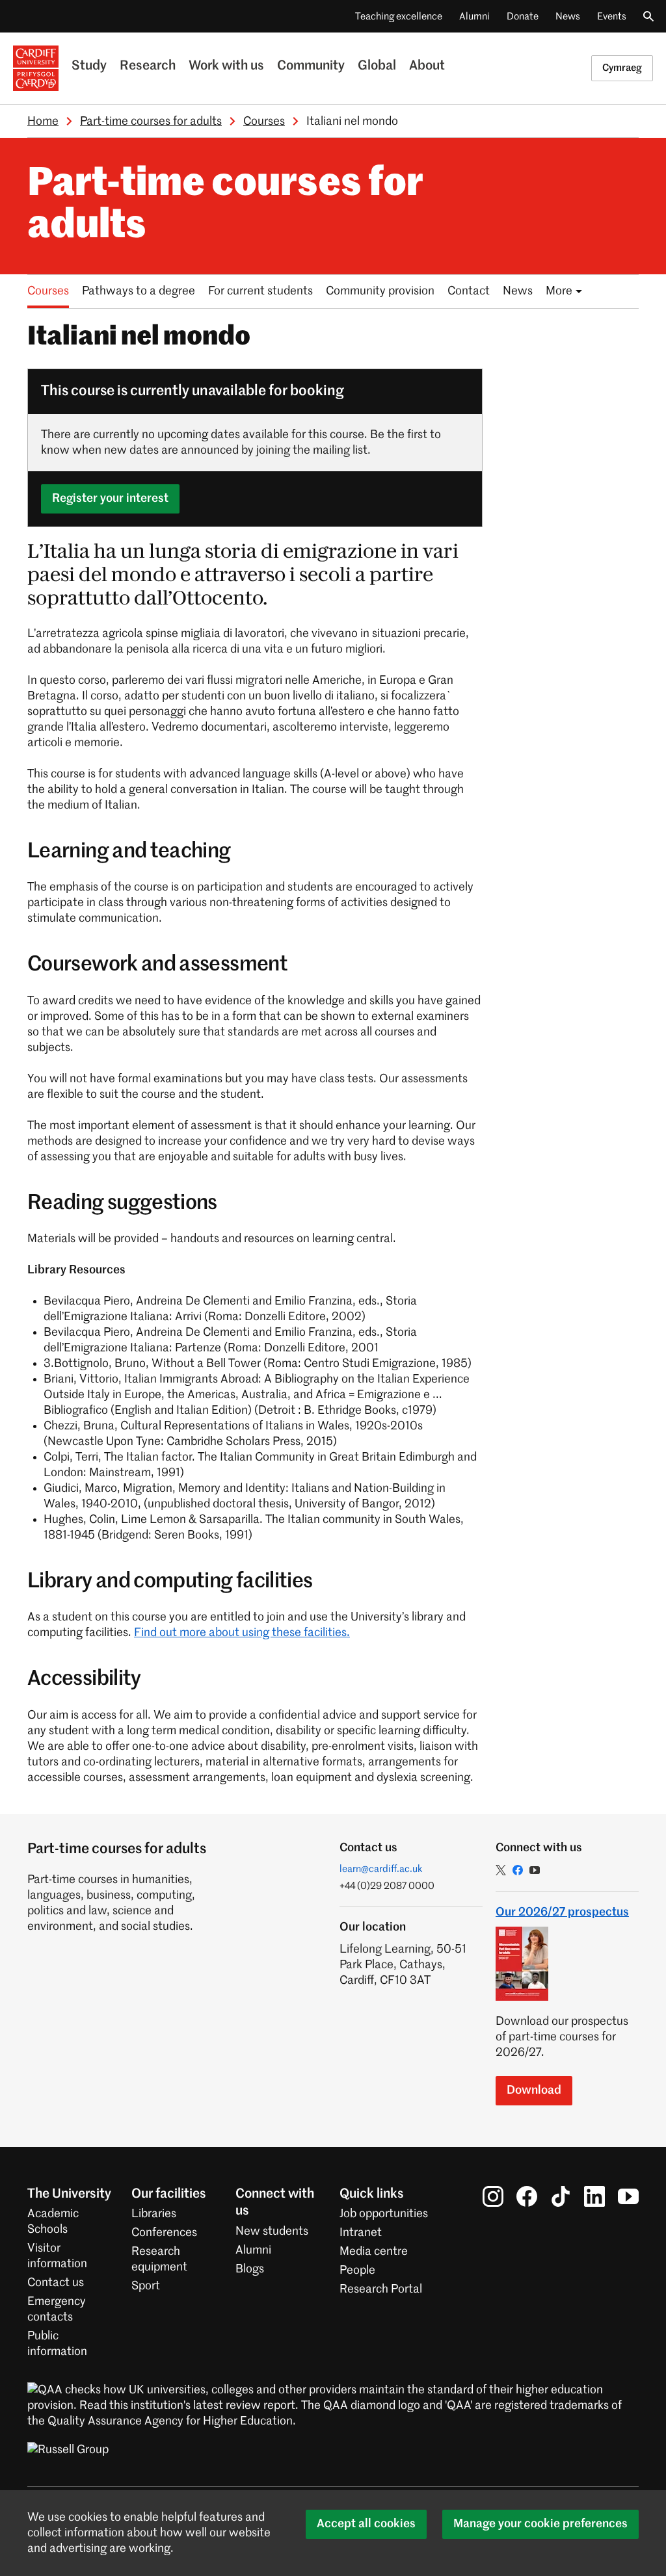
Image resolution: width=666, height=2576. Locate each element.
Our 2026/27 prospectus (562, 1912)
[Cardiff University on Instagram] (493, 2196)
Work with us (226, 66)
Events (612, 17)
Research (148, 66)
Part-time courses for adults (151, 122)
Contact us (56, 2283)
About (427, 66)
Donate (523, 17)
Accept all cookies (366, 2524)
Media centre (374, 2252)
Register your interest (110, 499)
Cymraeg (622, 68)
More (559, 291)
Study (89, 66)
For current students (260, 291)
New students (272, 2231)
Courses (264, 122)
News (568, 17)
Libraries (154, 2214)
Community (311, 66)
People (357, 2270)
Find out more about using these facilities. (242, 1633)
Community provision (380, 291)
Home (43, 122)
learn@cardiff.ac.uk (381, 1869)
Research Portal (381, 2289)
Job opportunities (384, 2214)
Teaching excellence (399, 17)
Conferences (164, 2233)
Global (377, 66)
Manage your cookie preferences (540, 2524)
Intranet (361, 2233)
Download (534, 2090)
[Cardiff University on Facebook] (527, 2196)
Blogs (250, 2269)
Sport (146, 2286)
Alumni (474, 17)
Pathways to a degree (139, 291)
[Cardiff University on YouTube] (628, 2196)
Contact (469, 291)
